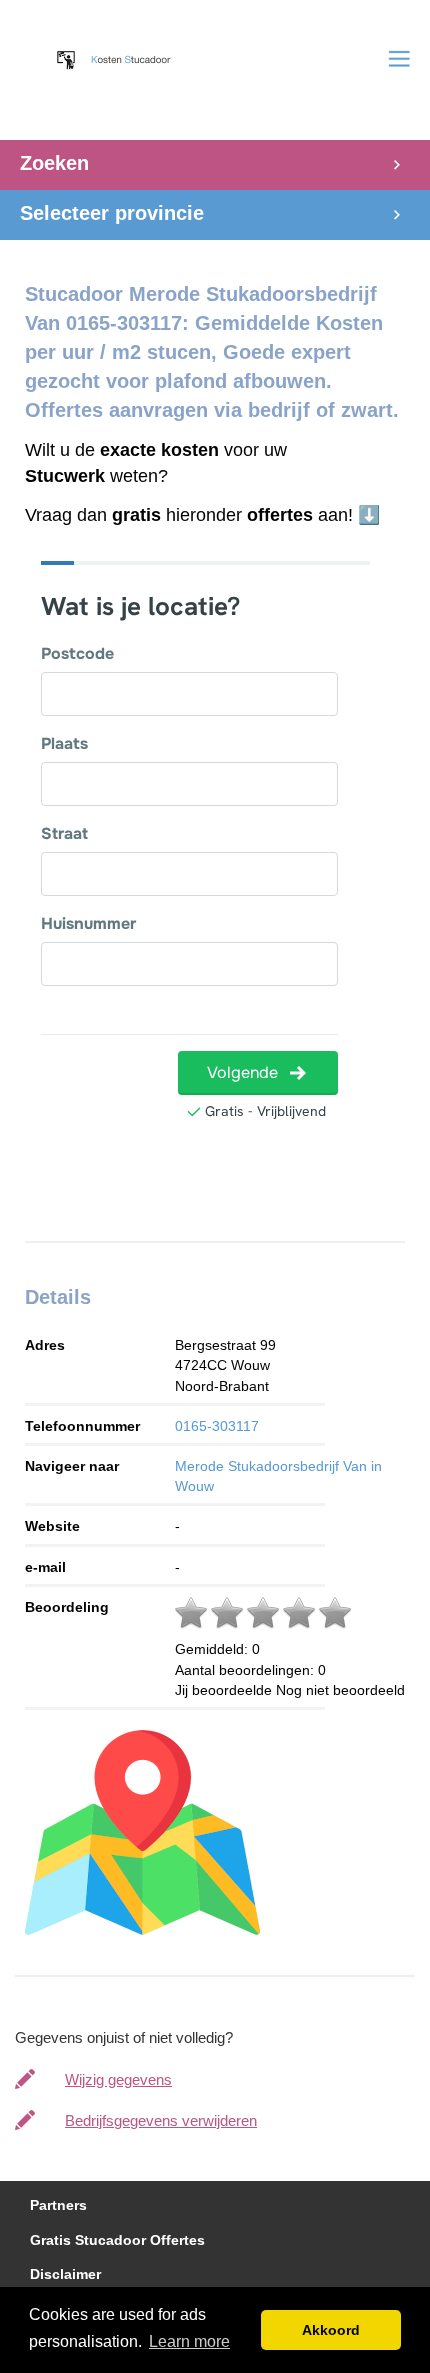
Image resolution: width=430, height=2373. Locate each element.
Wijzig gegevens (118, 2079)
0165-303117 (217, 1426)
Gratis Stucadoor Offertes (117, 2240)
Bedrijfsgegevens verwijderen (161, 2120)
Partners (58, 2205)
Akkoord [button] (331, 2330)
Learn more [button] (189, 2341)
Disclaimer (65, 2274)
